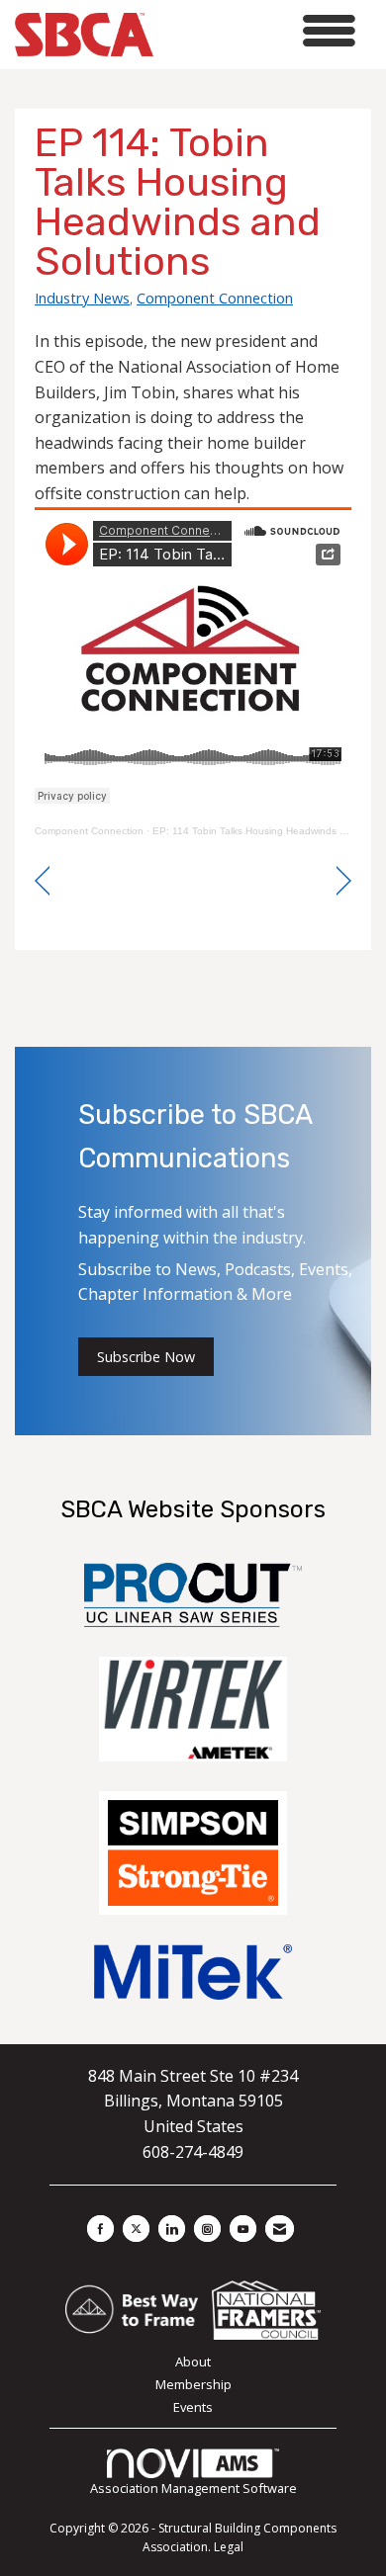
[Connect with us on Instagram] (207, 2229)
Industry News (82, 298)
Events (193, 2407)
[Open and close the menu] (260, 31)
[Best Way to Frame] (133, 2308)
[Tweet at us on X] (136, 2229)
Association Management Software (193, 2488)
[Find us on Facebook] (100, 2229)
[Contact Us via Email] (280, 2229)
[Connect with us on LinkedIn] (172, 2229)
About (193, 2361)
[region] (344, 881)
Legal (229, 2547)
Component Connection (215, 298)
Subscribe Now (146, 1357)
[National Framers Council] (266, 2308)
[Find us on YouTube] (243, 2229)
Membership (193, 2384)
